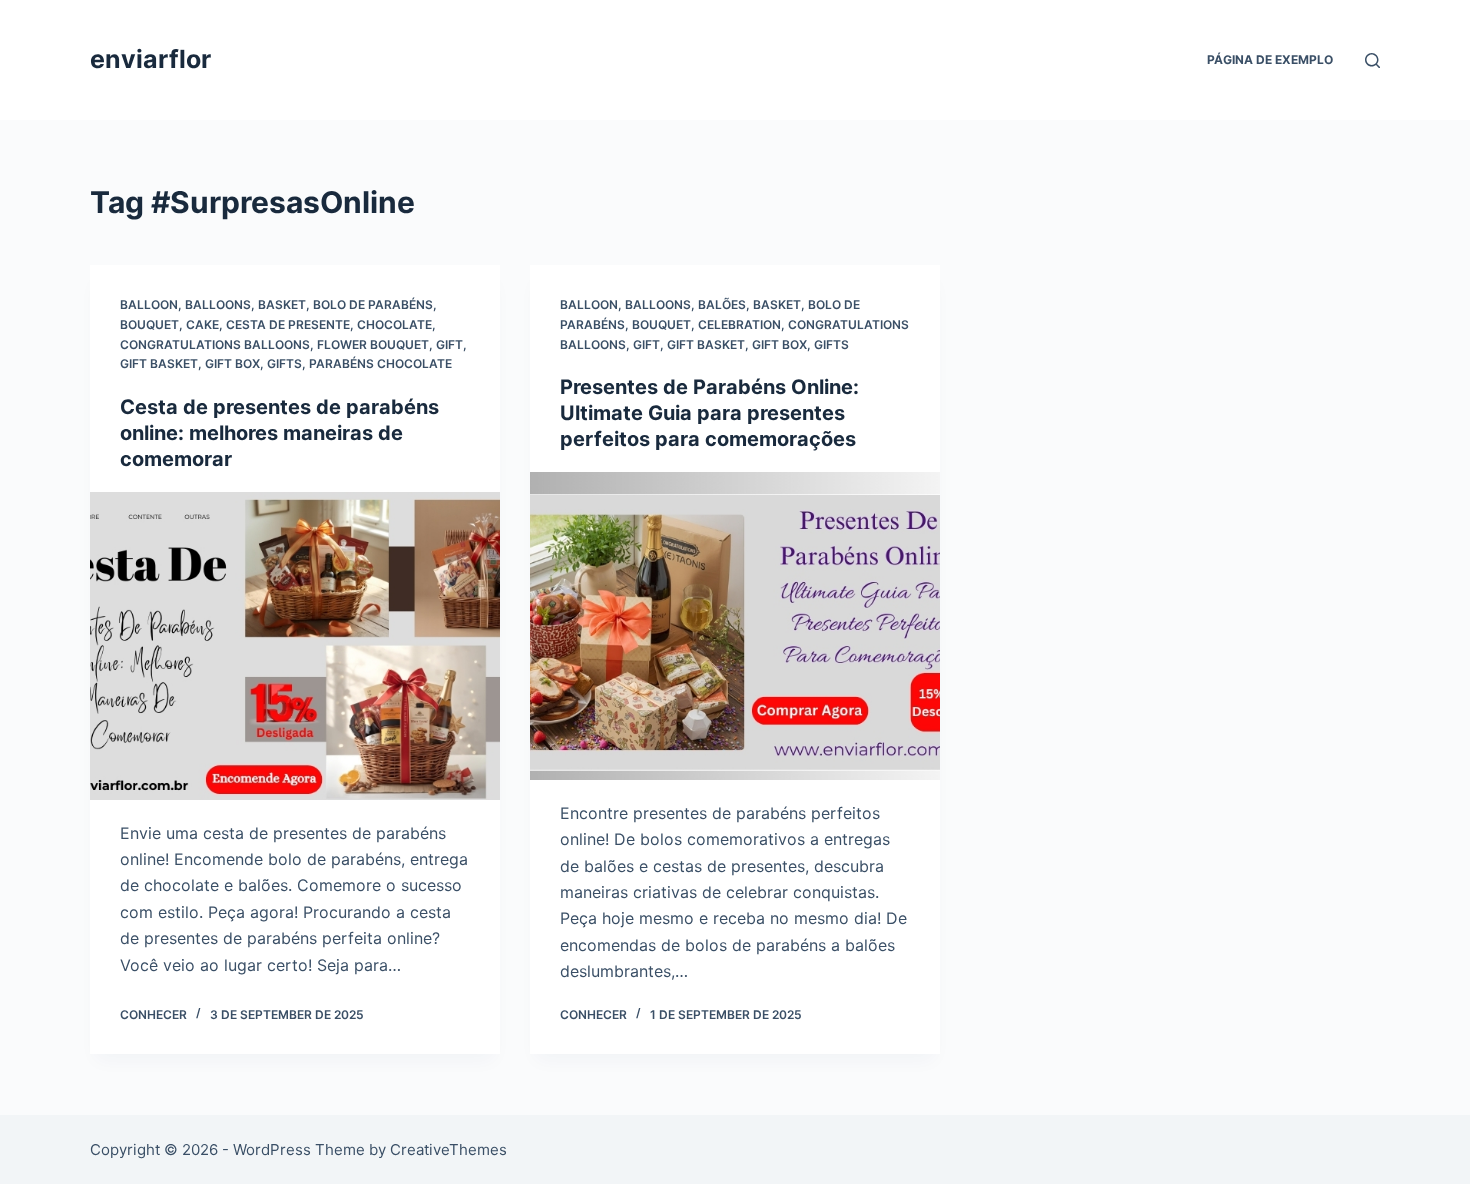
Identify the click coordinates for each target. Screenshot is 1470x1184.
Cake (202, 324)
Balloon (149, 304)
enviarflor (150, 59)
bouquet (149, 324)
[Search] (1372, 60)
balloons (218, 304)
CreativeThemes (448, 1149)
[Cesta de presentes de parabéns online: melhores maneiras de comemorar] (295, 646)
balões (722, 304)
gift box (232, 363)
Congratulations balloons (215, 344)
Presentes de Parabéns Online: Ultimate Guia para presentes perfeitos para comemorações (709, 413)
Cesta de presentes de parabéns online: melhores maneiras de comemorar (279, 433)
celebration (739, 324)
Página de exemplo (1270, 59)
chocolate (394, 324)
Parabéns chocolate (380, 363)
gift (449, 344)
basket (282, 304)
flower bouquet (373, 344)
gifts (284, 363)
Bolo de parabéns (373, 304)
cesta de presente (288, 324)
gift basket (159, 363)
